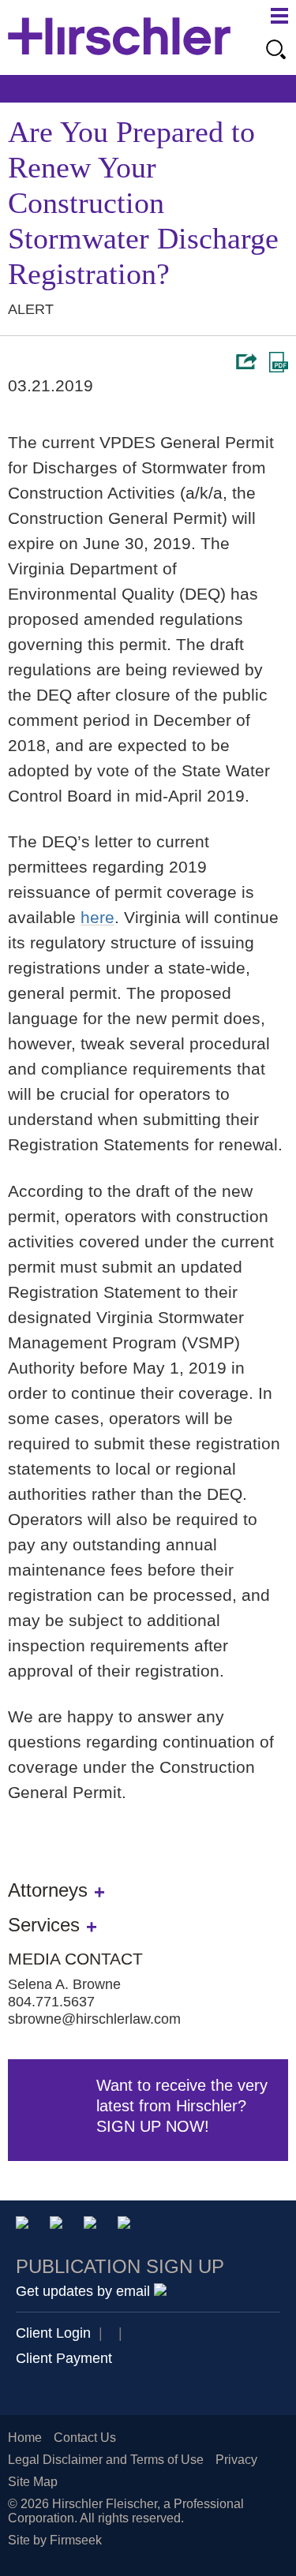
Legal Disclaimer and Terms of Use (106, 2460)
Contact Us (85, 2438)
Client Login (53, 2333)
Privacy (236, 2460)
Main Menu (279, 16)
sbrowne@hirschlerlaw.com (94, 2019)
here (97, 917)
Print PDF (279, 362)
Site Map (33, 2482)
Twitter (93, 2225)
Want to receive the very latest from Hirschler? (182, 2106)
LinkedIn (59, 2225)
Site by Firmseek (55, 2540)
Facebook (127, 2225)
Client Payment (64, 2358)
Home (25, 2438)
